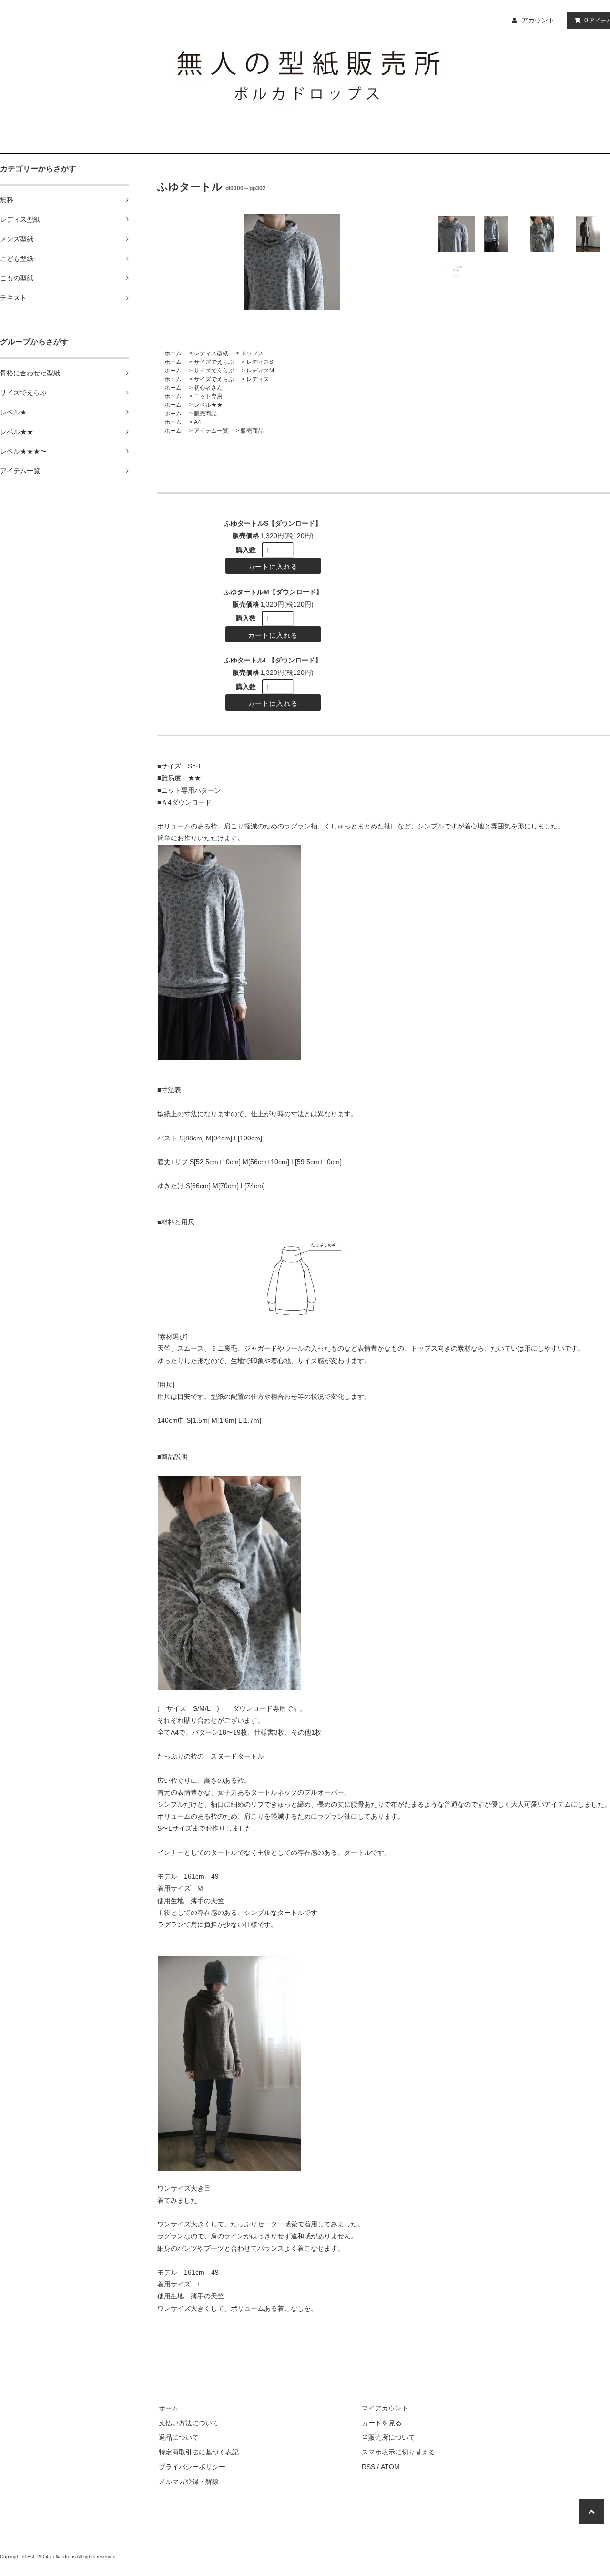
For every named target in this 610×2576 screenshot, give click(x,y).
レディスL (259, 379)
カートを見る (382, 2423)
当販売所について (388, 2437)
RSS (368, 2467)
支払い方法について (189, 2423)
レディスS (260, 362)
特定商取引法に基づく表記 (199, 2452)
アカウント (538, 20)
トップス (252, 353)
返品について (179, 2437)
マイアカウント (385, 2408)
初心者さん (208, 388)
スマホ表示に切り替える (398, 2452)
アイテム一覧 (211, 431)
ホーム (173, 353)
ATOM (390, 2467)
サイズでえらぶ (214, 362)
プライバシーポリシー (192, 2467)
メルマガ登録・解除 (189, 2482)
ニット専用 (208, 396)
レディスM (260, 371)
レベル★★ (208, 405)
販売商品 (205, 414)
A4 (198, 422)
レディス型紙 (211, 353)
